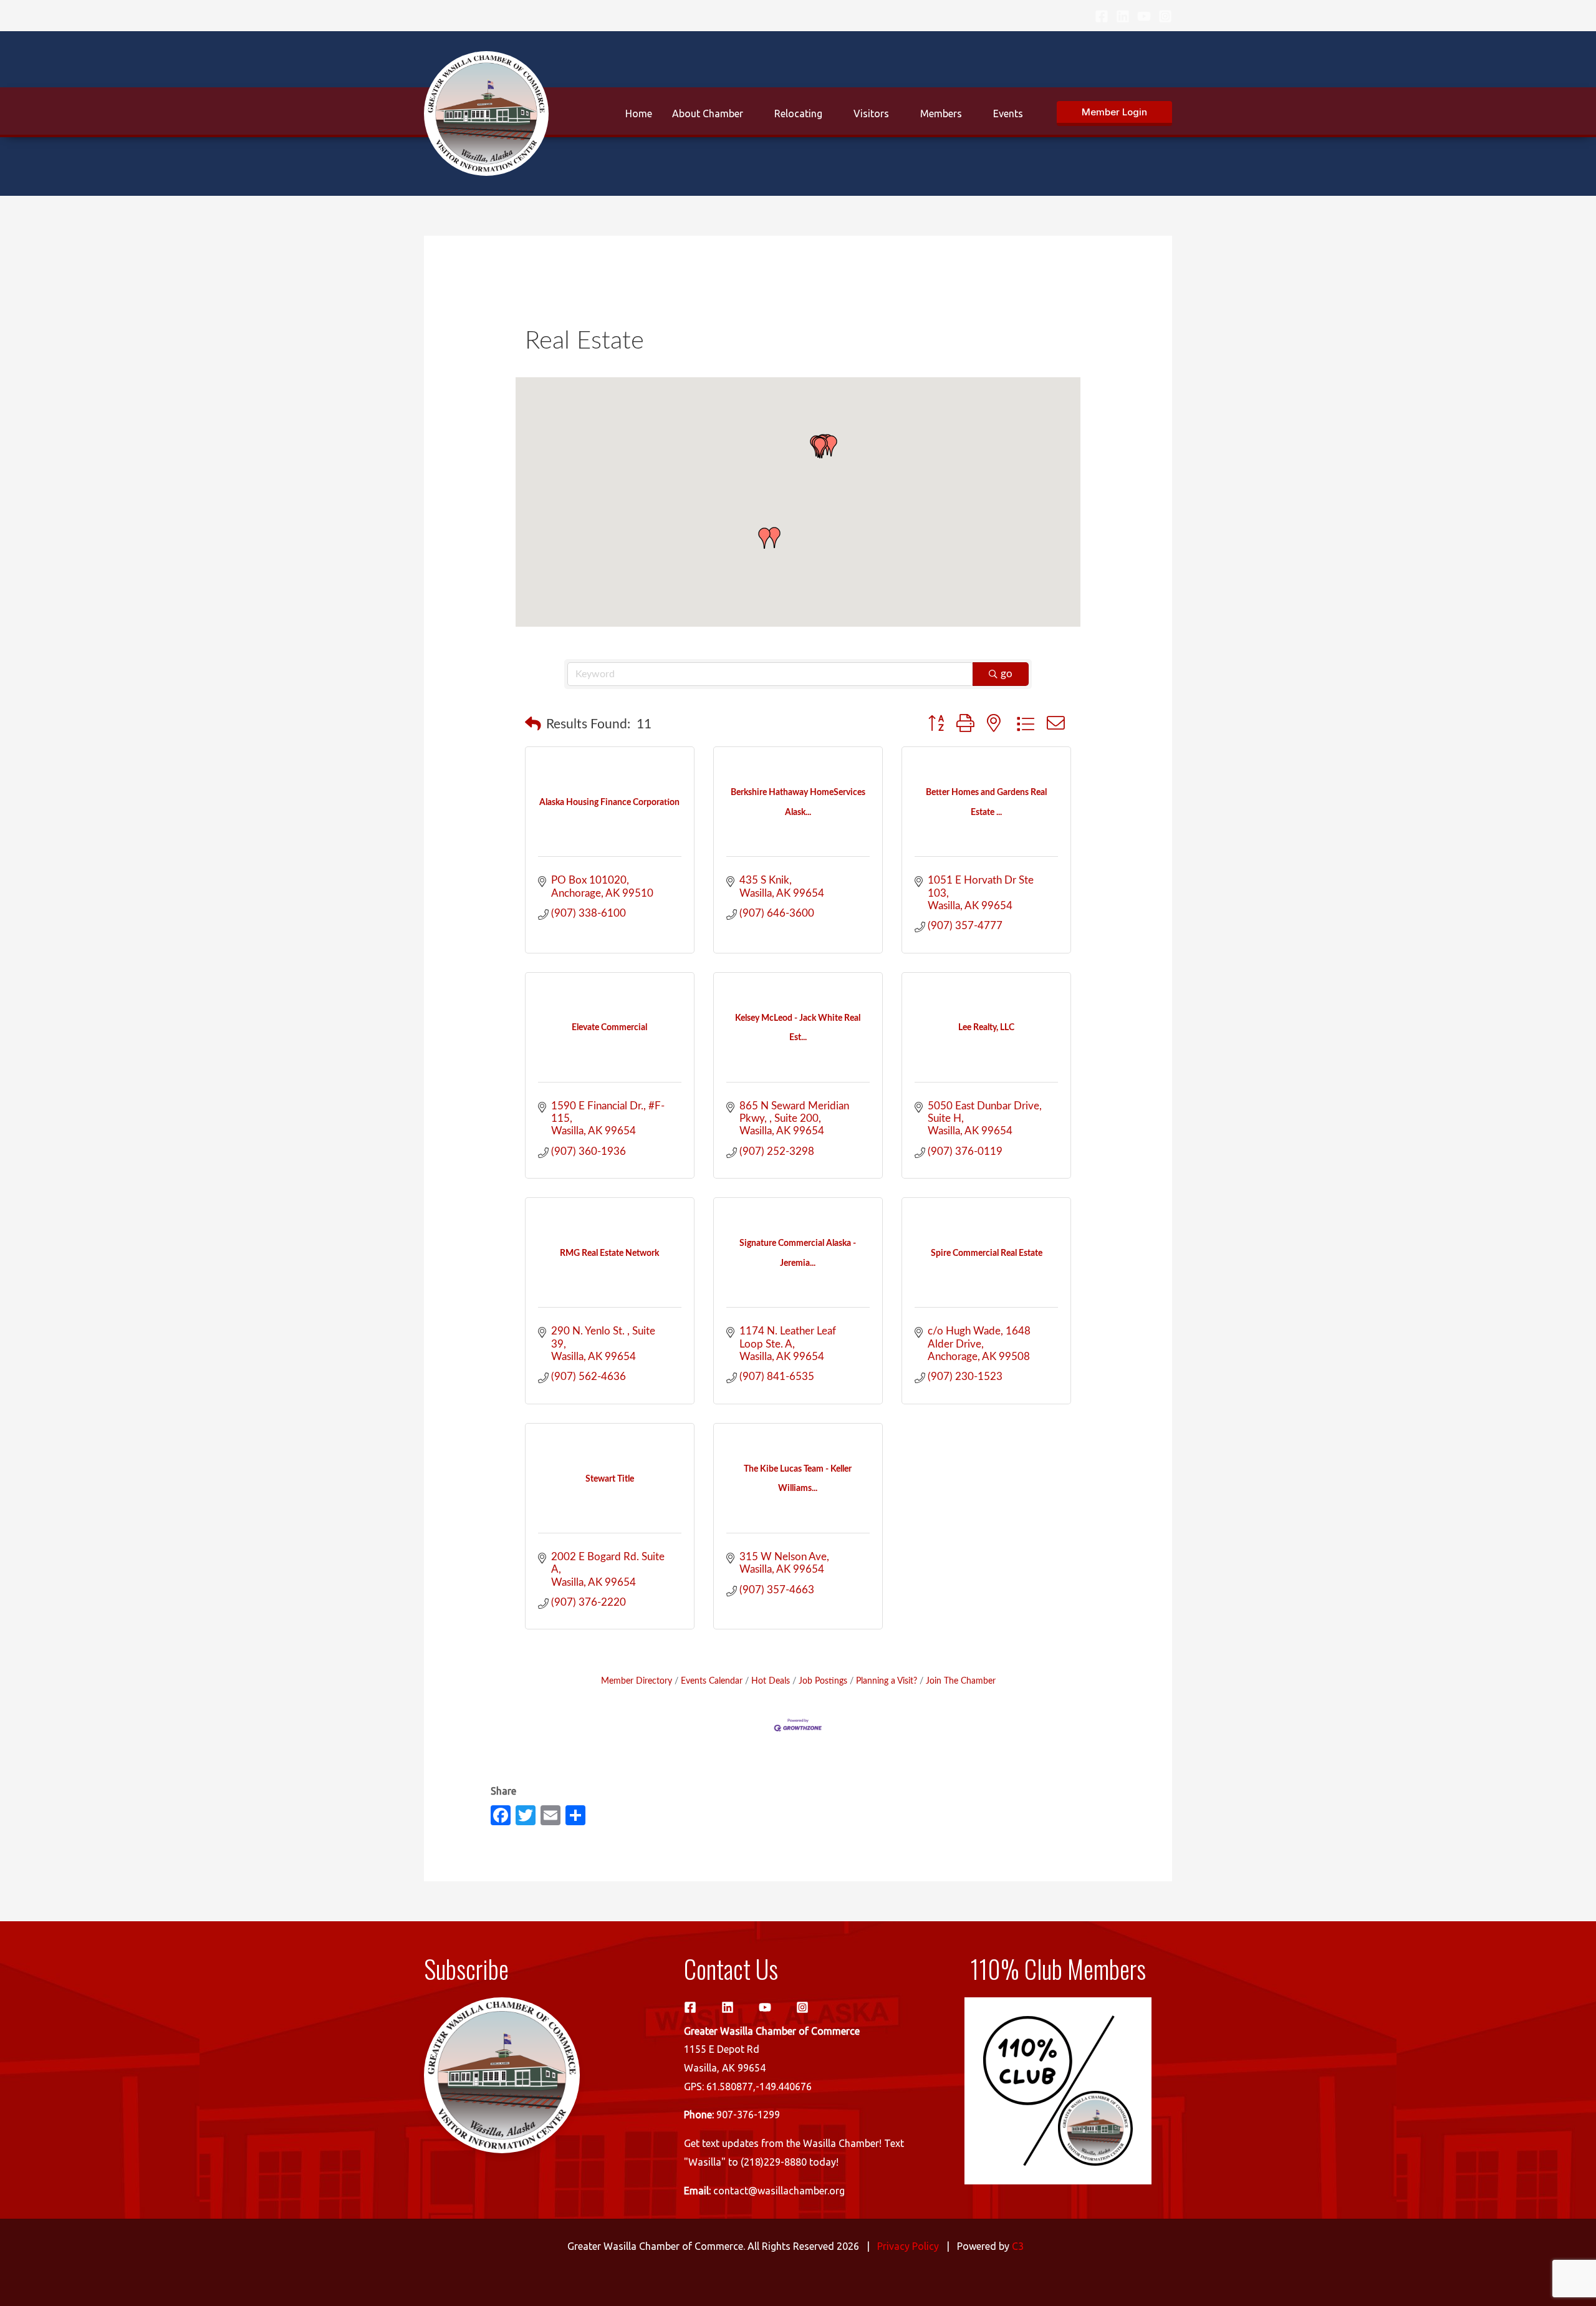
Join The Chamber (961, 1681)
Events (1008, 113)
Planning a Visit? (887, 1681)
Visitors (871, 113)
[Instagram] (1165, 16)
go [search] (1007, 674)
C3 (1018, 2246)
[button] (1114, 113)
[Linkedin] (1123, 16)
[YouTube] (1144, 16)
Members (941, 113)
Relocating (798, 113)
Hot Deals (771, 1681)
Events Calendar (712, 1681)
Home (639, 113)
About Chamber (708, 113)
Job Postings (823, 1681)
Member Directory (637, 1681)
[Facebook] (1102, 16)
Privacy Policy (908, 2246)
